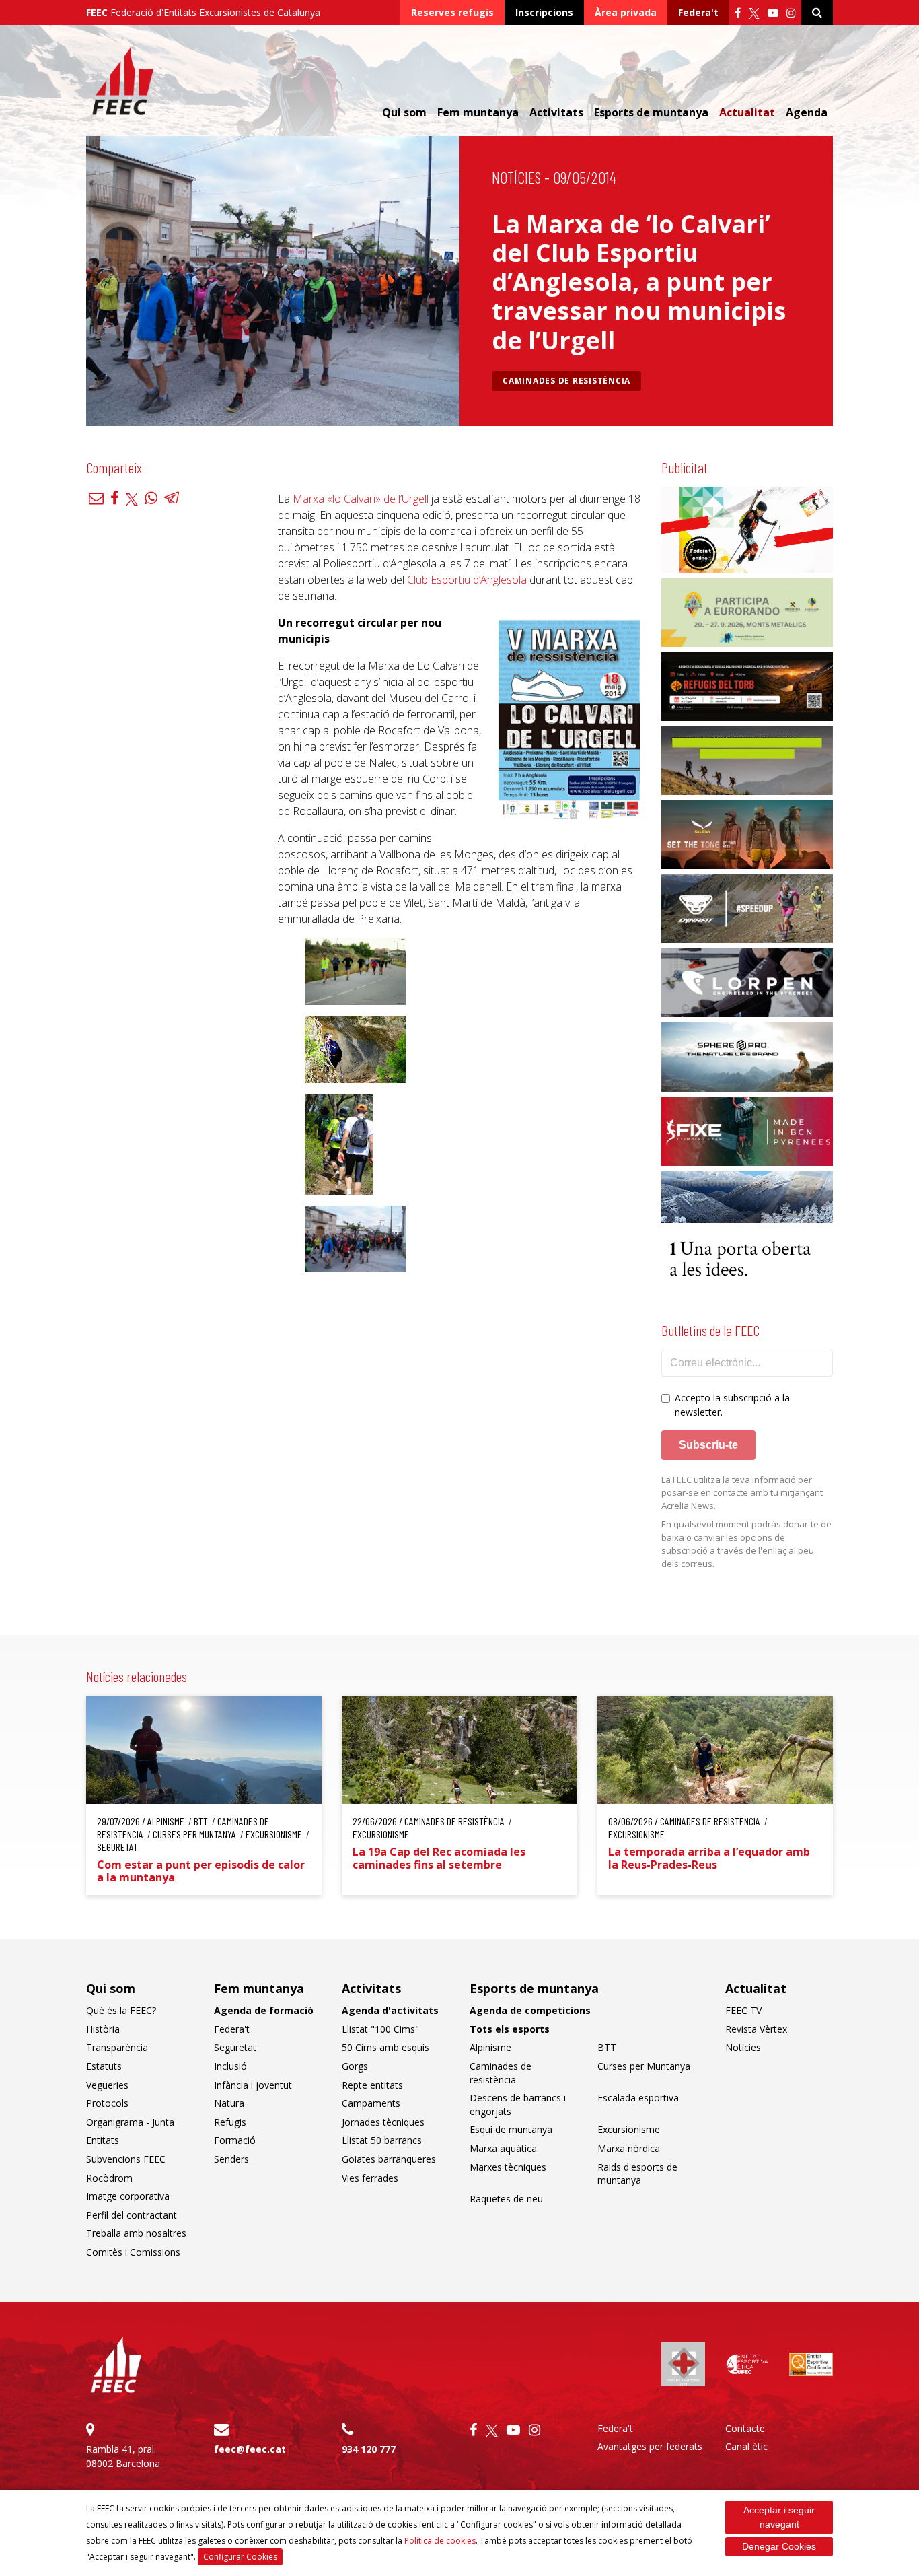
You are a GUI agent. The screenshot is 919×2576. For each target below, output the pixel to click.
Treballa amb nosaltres (136, 2233)
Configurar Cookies (240, 2557)
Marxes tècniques (508, 2167)
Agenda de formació (264, 2010)
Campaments (371, 2103)
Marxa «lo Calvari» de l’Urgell (361, 499)
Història (103, 2029)
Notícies (516, 177)
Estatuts (104, 2066)
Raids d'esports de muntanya (637, 2174)
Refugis (230, 2122)
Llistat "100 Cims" (380, 2029)
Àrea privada (626, 12)
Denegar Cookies (779, 2546)
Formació (235, 2140)
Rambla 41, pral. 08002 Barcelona (123, 2456)
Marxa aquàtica (503, 2148)
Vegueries (107, 2085)
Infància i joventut (253, 2085)
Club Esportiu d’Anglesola (467, 580)
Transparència (117, 2047)
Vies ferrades (370, 2178)
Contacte (745, 2428)
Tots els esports (510, 2029)
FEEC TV (743, 2010)
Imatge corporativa (128, 2196)
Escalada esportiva (638, 2098)
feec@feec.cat (250, 2449)
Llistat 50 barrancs (382, 2140)
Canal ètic (746, 2446)
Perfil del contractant (132, 2215)
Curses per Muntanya (644, 2066)
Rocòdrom (109, 2178)
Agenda (807, 112)
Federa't (698, 12)
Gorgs (355, 2066)
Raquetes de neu (506, 2199)
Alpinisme (490, 2047)
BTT (607, 2047)
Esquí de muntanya (511, 2129)
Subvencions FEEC (126, 2159)
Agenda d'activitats (390, 2010)
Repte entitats (372, 2085)
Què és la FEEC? (121, 2010)
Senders (231, 2159)
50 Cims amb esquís (385, 2047)
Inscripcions (544, 12)
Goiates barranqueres (389, 2159)
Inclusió (230, 2066)
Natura (229, 2103)
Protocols (107, 2103)
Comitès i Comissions (133, 2252)
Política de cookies (440, 2541)
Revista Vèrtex (756, 2029)
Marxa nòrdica (629, 2148)
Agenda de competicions (530, 2010)
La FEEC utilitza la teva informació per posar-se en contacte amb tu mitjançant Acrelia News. (742, 1493)
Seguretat (235, 2047)
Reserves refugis (452, 12)
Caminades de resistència (566, 381)
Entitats (103, 2140)
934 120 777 (369, 2449)
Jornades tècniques (383, 2122)
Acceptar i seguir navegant (779, 2517)
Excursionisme (629, 2129)
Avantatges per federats (650, 2446)
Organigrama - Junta (130, 2122)
